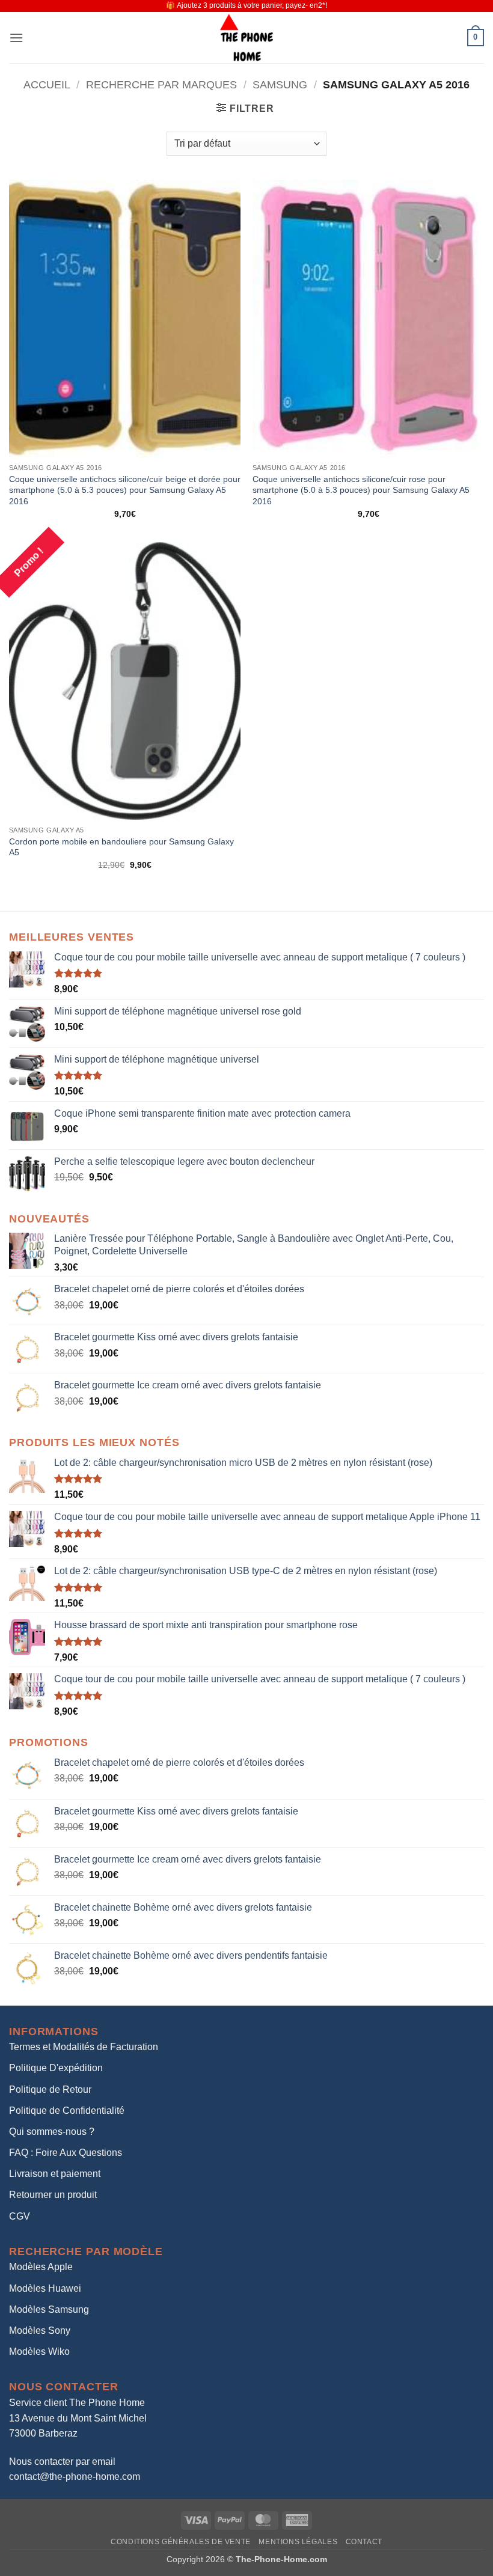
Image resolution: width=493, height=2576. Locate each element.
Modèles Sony (40, 2330)
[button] (16, 38)
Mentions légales (298, 2542)
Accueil (47, 84)
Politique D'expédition (56, 2068)
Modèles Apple (41, 2267)
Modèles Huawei (45, 2288)
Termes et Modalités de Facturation (84, 2047)
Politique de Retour (50, 2089)
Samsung (280, 84)
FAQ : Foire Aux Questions (66, 2153)
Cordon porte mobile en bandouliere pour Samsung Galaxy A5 (121, 847)
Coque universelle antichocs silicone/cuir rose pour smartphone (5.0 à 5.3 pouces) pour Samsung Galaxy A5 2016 (361, 490)
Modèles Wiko (39, 2352)
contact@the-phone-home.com (75, 2477)
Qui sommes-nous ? (52, 2132)
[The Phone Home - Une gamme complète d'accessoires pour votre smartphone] (246, 38)
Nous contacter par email (62, 2462)
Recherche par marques (161, 84)
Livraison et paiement (55, 2174)
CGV (20, 2216)
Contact (364, 2542)
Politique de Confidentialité (67, 2111)
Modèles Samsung (49, 2309)
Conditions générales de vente (181, 2542)
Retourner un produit (53, 2195)
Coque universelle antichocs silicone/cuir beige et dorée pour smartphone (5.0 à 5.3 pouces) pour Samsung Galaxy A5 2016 (125, 490)
